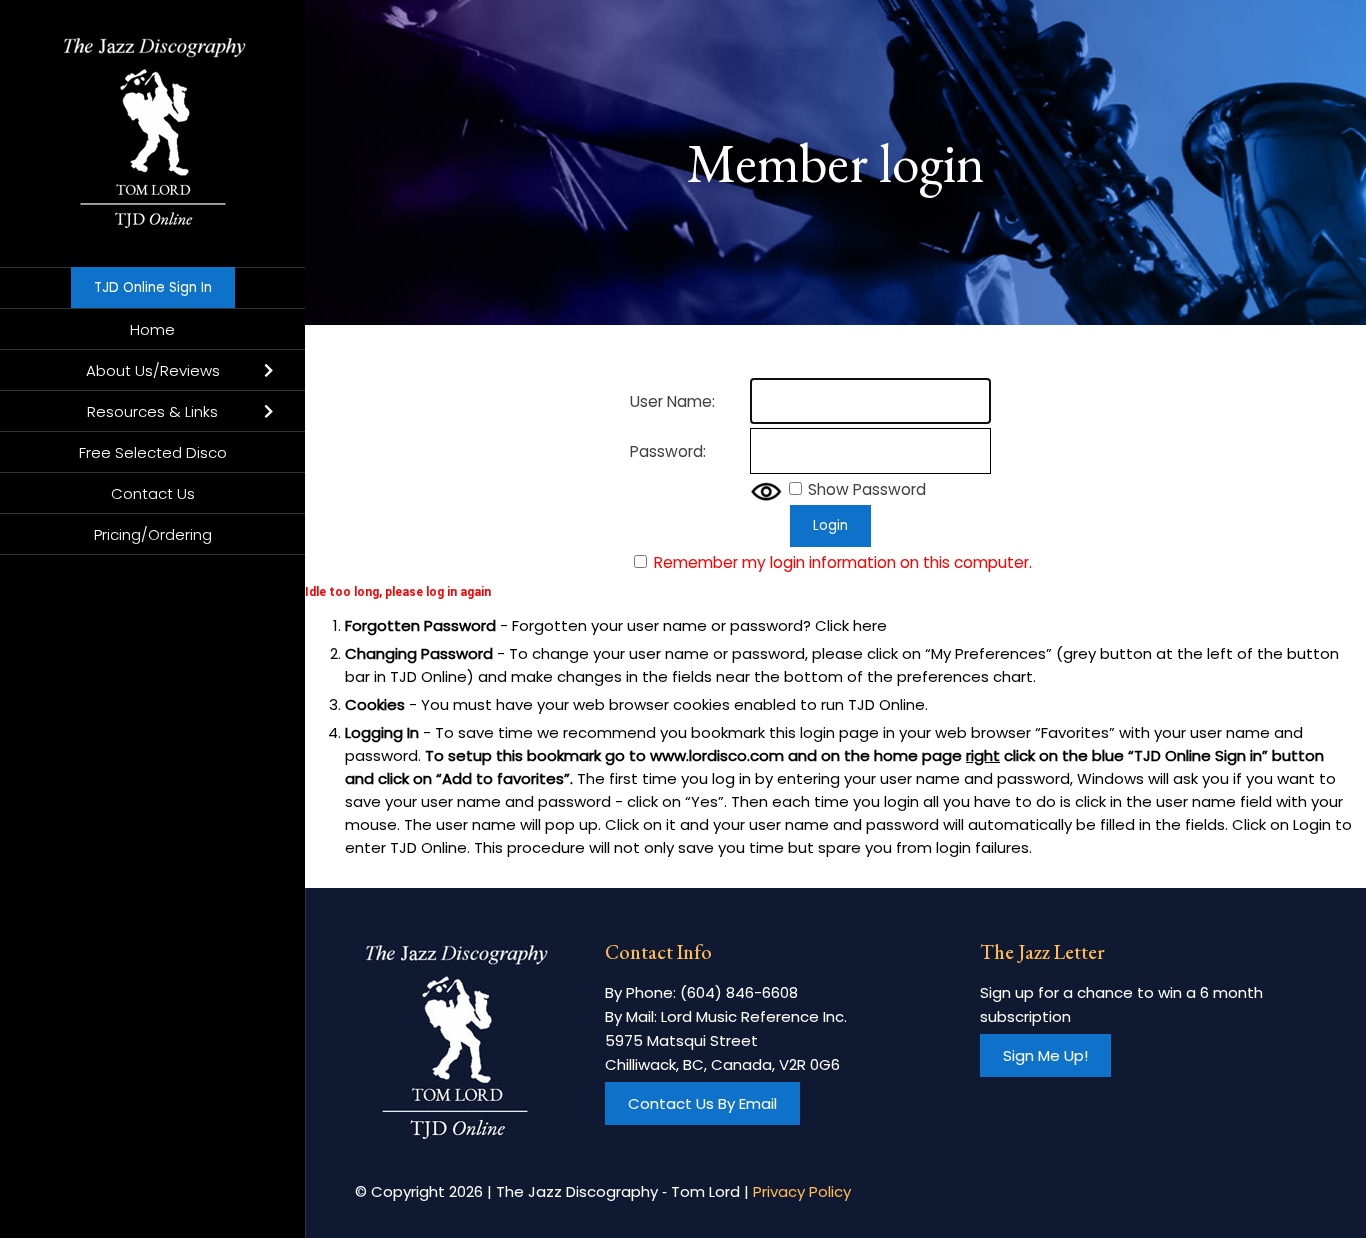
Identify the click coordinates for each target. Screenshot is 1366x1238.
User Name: (672, 401)
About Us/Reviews (153, 370)
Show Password (867, 489)
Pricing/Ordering (153, 534)
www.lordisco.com (717, 755)
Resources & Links (152, 411)
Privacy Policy (802, 1191)
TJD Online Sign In (153, 287)
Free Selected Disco (153, 452)
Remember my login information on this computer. (843, 562)
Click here (851, 625)
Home (152, 329)
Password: (668, 451)
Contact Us (153, 493)
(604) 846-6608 (739, 992)
